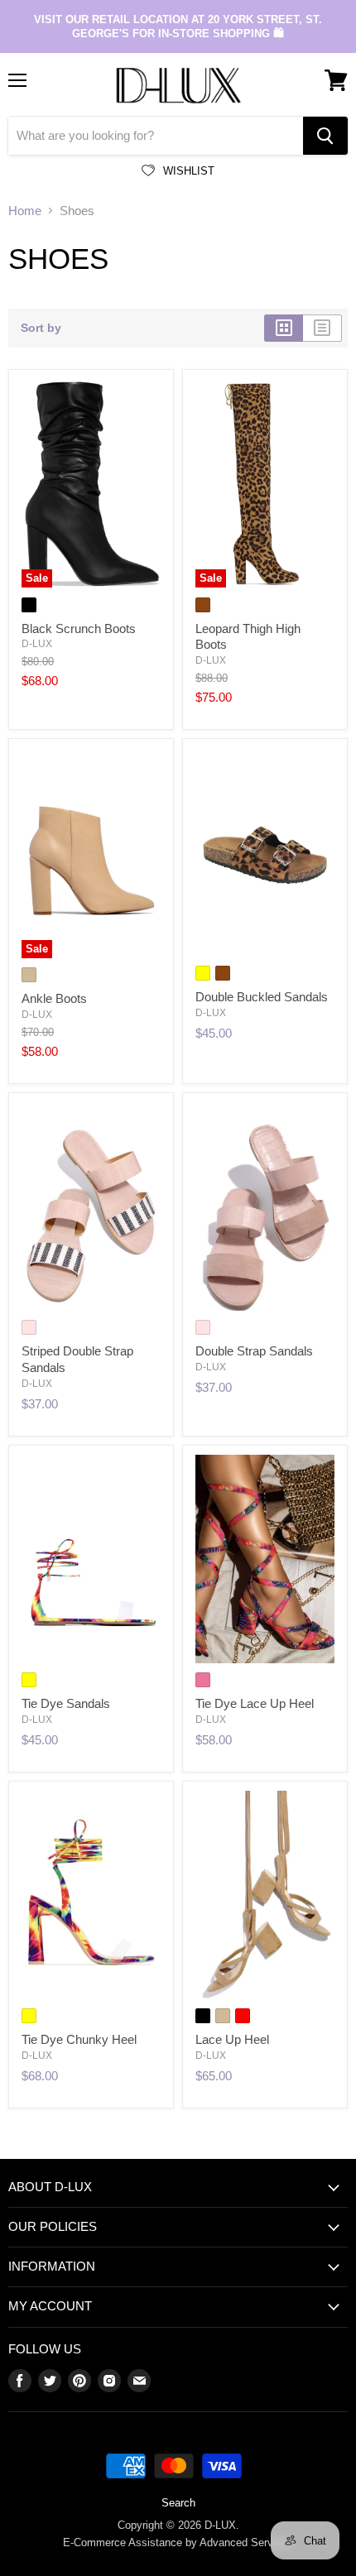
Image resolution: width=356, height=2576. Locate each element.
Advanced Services (246, 2542)
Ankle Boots (54, 998)
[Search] (325, 136)
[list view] (322, 328)
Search (178, 2503)
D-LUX (37, 644)
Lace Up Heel (232, 2039)
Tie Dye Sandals (66, 1703)
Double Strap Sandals (254, 1351)
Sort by (41, 328)
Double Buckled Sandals (262, 997)
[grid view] (284, 328)
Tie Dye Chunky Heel (79, 2039)
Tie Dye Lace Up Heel (255, 1703)
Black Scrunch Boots (79, 628)
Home (25, 211)
